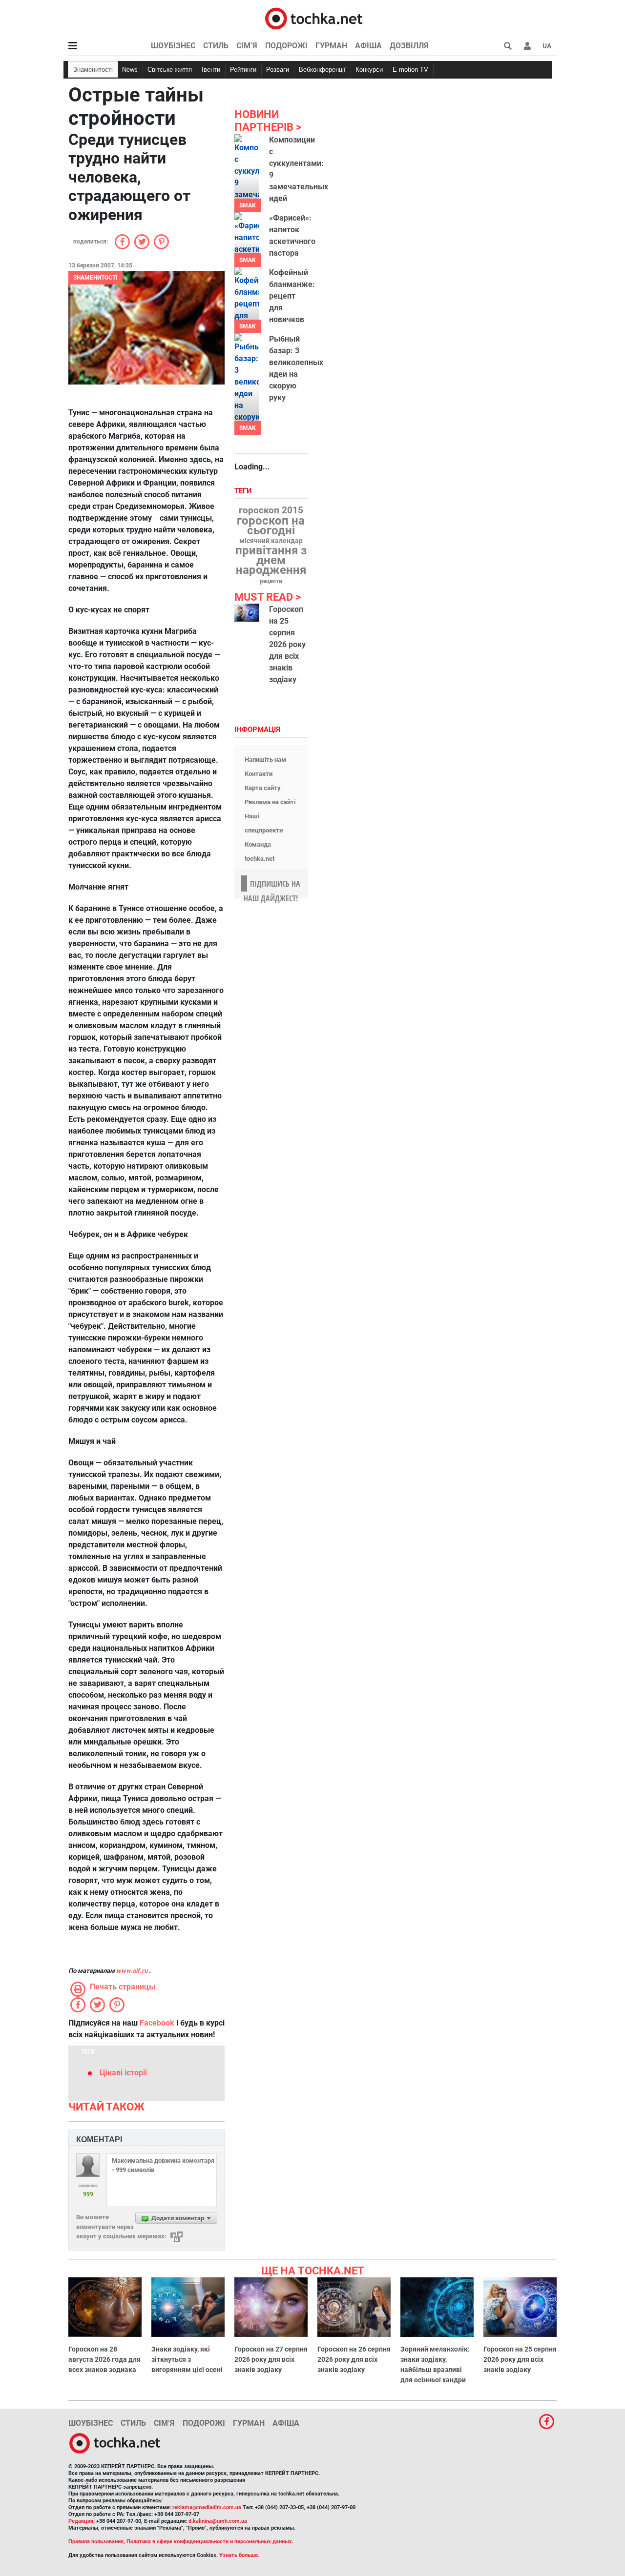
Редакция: (82, 2521)
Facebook (157, 2023)
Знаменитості (93, 70)
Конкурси (369, 70)
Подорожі (286, 46)
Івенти (211, 70)
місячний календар (271, 541)
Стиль (216, 46)
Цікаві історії (123, 2073)
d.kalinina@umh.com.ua (218, 2521)
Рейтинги (243, 70)
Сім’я (247, 46)
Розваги (278, 70)
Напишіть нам (265, 760)
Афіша (368, 46)
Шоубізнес (173, 46)
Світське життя (170, 70)
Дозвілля (409, 46)
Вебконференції (322, 70)
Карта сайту (263, 788)
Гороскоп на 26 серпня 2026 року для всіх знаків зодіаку (354, 2359)
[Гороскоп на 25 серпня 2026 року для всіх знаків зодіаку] (247, 613)
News (130, 70)
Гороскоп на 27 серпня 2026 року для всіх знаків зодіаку (271, 2359)
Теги (244, 491)
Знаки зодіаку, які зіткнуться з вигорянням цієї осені (187, 2359)
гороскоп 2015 (271, 510)
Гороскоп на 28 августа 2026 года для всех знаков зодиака (104, 2359)
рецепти (271, 581)
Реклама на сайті (270, 802)
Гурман (331, 46)
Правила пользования (96, 2542)
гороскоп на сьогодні (271, 526)
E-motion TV (410, 70)
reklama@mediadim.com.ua (207, 2507)
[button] (527, 46)
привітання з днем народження (271, 560)
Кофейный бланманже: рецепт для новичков (292, 296)
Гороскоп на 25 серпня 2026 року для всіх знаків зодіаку (287, 644)
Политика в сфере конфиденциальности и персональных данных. (210, 2542)
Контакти (259, 774)
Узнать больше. (239, 2555)
